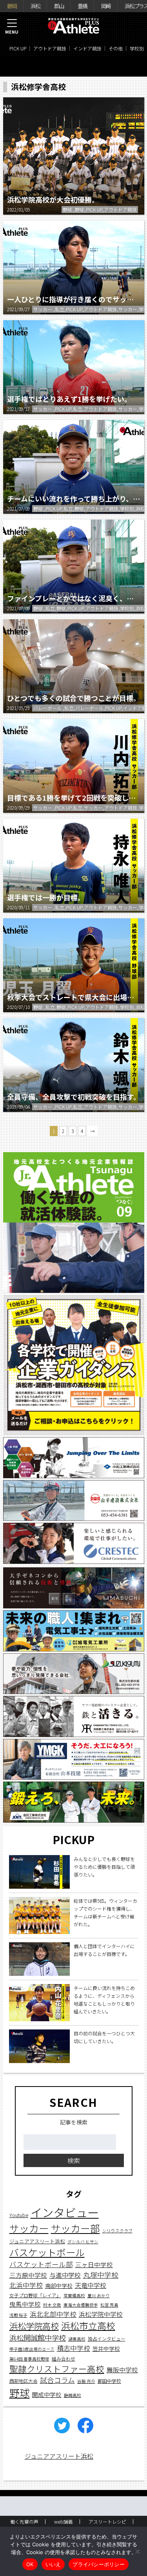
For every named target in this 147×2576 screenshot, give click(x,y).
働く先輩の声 (24, 2521)
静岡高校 (73, 2395)
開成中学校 (47, 2394)
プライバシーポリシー (99, 2564)
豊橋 (82, 6)
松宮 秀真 (109, 2305)
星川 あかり (99, 2295)
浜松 (35, 6)
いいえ (53, 2564)
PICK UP (18, 48)
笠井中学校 (106, 2348)
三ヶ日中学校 (94, 2264)
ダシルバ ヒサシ (83, 2242)
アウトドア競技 (50, 48)
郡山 (59, 6)
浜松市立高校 (88, 2326)
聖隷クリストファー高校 (57, 2369)
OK (30, 2564)
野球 (20, 2392)
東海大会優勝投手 (81, 2305)
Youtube (19, 2215)
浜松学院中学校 (101, 2314)
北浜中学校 (26, 2285)
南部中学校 (59, 2286)
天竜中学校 (91, 2285)
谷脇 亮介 (86, 2381)
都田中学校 (109, 2381)
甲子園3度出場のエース (32, 2349)
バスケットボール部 (41, 2264)
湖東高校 (77, 2339)
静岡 (12, 6)
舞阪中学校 (122, 2370)
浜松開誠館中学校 (38, 2338)
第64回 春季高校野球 (29, 2359)
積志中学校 (73, 2348)
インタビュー (65, 2212)
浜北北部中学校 (53, 2314)
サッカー (29, 2228)
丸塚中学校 (101, 2275)
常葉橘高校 (74, 2295)
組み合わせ (64, 2358)
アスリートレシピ (107, 2521)
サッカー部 (75, 2228)
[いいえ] (137, 2551)
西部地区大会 (24, 2381)
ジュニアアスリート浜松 (37, 2241)
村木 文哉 (52, 2305)
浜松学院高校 (34, 2326)
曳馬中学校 (25, 2304)
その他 (116, 48)
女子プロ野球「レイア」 (35, 2295)
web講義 (64, 2521)
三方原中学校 (28, 2275)
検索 (74, 2160)
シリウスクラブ (117, 2231)
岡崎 (106, 6)
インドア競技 (87, 48)
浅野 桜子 (18, 2315)
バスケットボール (47, 2252)
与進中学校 (65, 2275)
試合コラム (57, 2380)
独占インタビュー (107, 2338)
